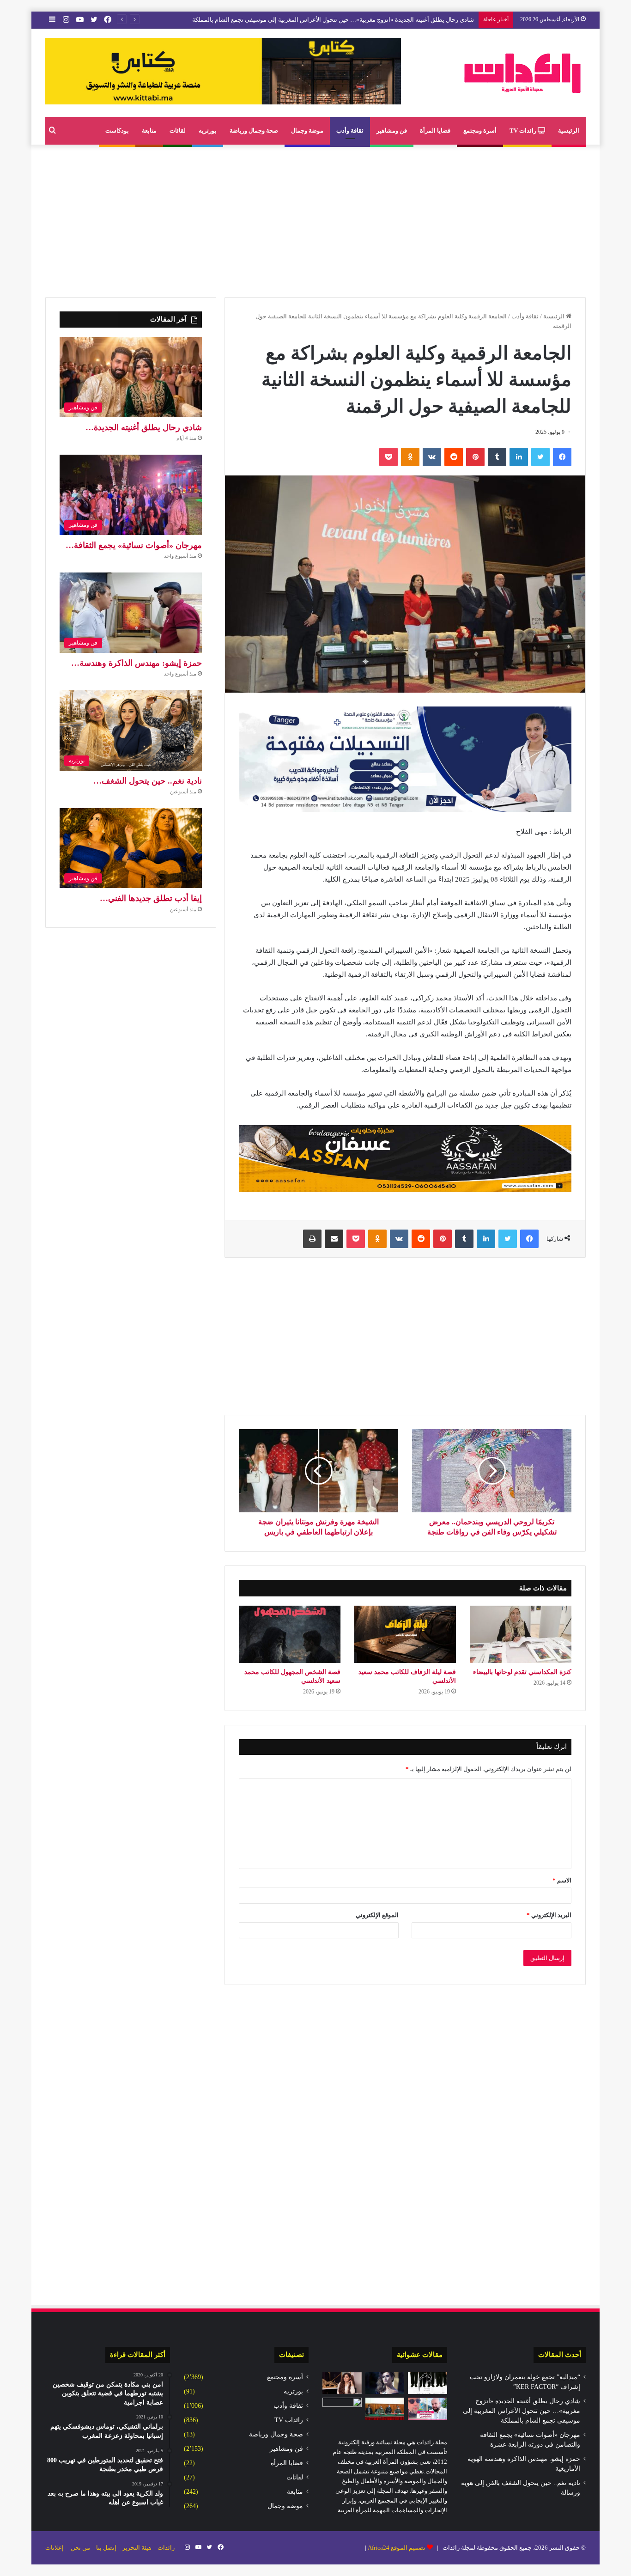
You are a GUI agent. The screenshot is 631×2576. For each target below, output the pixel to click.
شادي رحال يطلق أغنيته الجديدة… (144, 427)
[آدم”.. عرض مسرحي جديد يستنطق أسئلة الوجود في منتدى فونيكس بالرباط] (428, 2383)
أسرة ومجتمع (480, 131)
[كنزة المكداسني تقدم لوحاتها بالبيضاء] (521, 1634)
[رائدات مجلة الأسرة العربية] (522, 73)
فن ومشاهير (392, 131)
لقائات (178, 131)
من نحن (80, 2548)
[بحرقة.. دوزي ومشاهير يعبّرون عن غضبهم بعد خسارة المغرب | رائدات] (428, 2409)
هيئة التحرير (137, 2548)
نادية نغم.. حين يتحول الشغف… (148, 781)
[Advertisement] (315, 219)
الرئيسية (569, 131)
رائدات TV (524, 131)
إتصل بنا (106, 2548)
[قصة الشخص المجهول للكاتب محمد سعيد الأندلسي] (290, 1634)
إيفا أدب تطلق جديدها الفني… (151, 898)
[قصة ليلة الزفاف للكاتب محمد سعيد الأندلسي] (405, 1634)
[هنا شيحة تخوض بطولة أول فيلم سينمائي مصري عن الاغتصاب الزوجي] (385, 2383)
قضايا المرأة (435, 131)
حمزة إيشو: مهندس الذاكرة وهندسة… (137, 663)
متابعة (149, 131)
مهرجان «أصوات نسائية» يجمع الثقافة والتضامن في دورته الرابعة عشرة (385, 20)
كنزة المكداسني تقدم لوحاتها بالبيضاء (522, 1672)
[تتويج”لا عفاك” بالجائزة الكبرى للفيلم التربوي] (342, 2409)
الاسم (562, 1880)
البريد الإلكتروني (549, 1915)
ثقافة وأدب (350, 131)
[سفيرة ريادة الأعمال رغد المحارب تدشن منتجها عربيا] (342, 2383)
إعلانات (55, 2548)
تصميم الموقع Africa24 (397, 2548)
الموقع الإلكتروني (377, 1915)
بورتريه (208, 131)
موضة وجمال (307, 131)
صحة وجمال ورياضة (254, 131)
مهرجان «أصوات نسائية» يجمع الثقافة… (134, 545)
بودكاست (117, 131)
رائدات (166, 2548)
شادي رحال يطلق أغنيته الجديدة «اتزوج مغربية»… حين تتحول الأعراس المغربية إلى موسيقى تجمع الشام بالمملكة (522, 2411)
